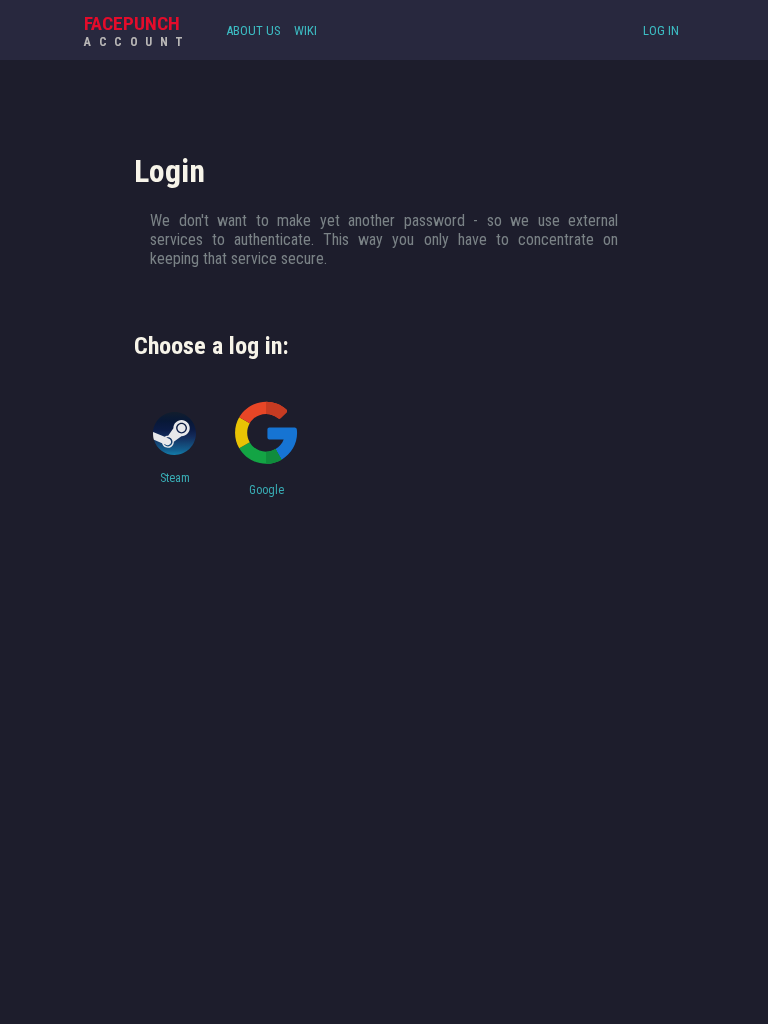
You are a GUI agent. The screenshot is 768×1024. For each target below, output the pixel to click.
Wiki (305, 30)
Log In (661, 30)
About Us (253, 30)
